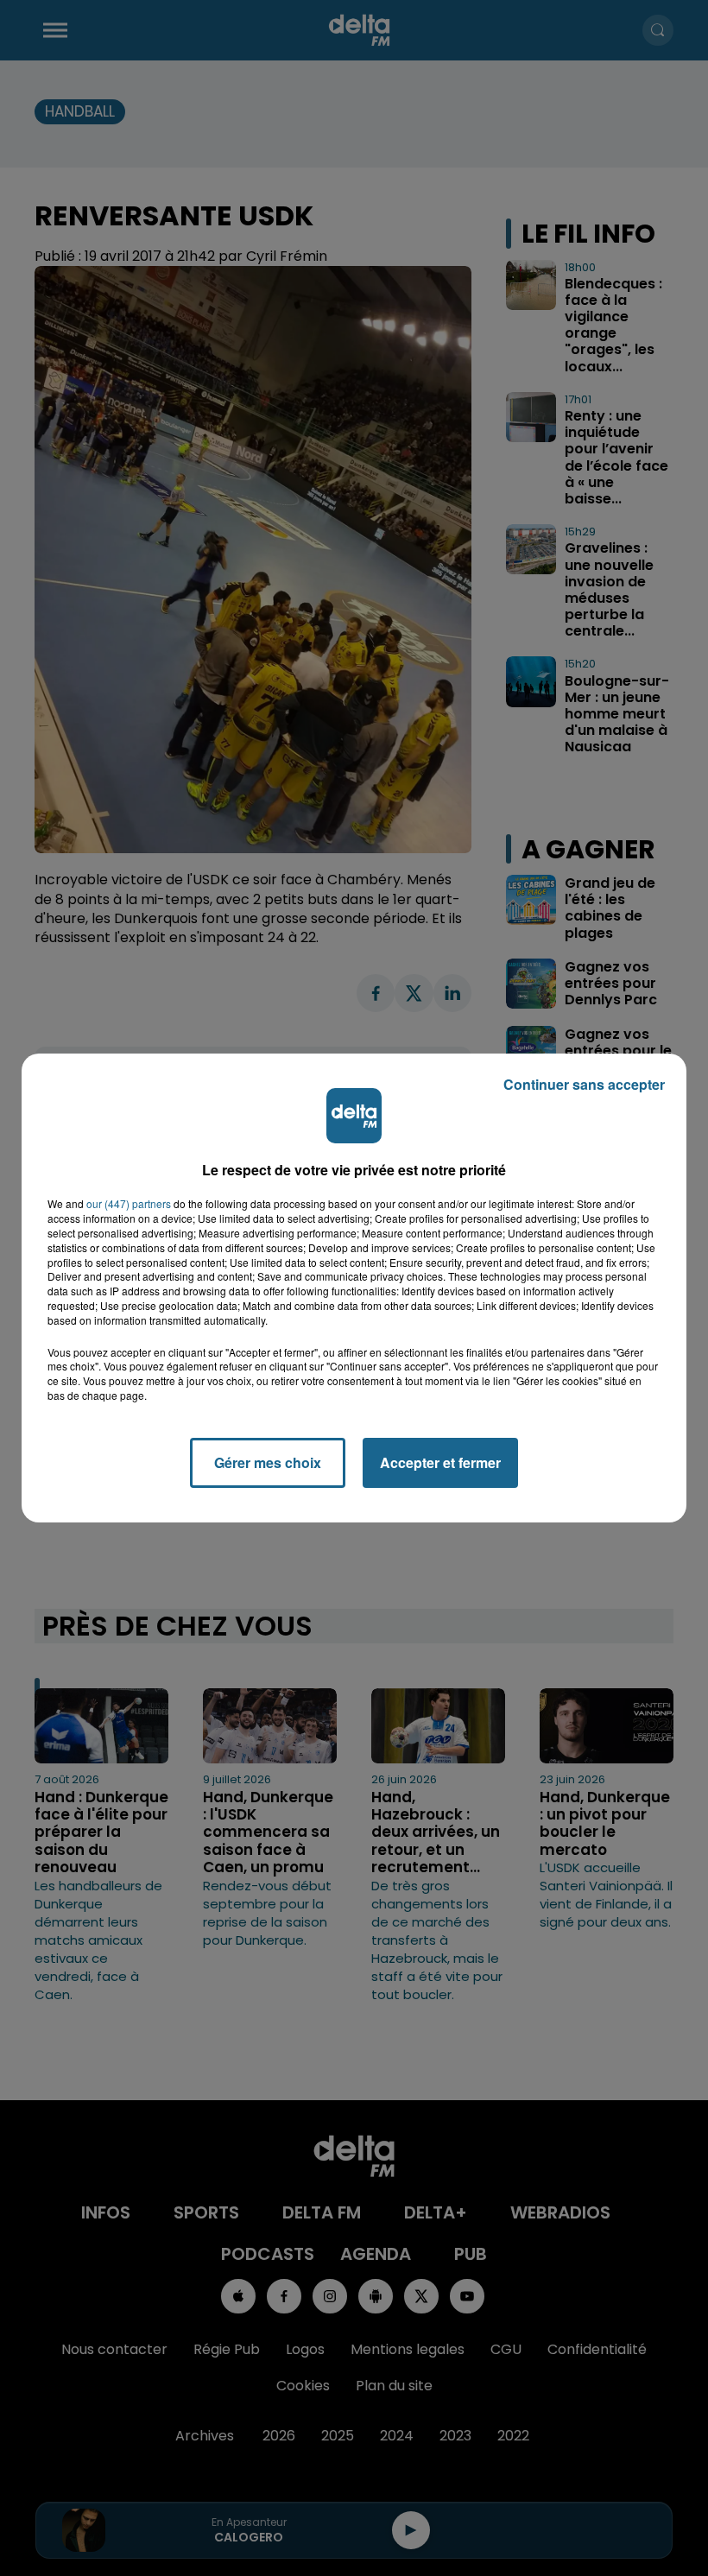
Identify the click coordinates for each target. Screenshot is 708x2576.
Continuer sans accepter (584, 1084)
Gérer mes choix (268, 1462)
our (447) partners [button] (129, 1204)
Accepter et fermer (440, 1462)
